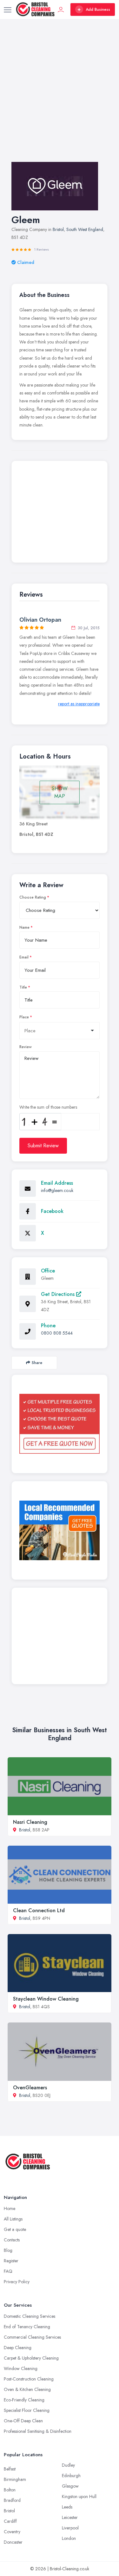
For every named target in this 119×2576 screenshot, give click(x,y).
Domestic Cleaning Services (30, 2316)
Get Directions (59, 1294)
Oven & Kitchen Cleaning (27, 2389)
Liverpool (70, 2528)
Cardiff (10, 2521)
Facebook (52, 1211)
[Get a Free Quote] (60, 1424)
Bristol (58, 229)
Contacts (12, 2240)
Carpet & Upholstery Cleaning (31, 2358)
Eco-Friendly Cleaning (24, 2400)
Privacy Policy (17, 2282)
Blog (8, 2250)
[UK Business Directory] (60, 1530)
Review (26, 1047)
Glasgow (70, 2486)
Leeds (67, 2507)
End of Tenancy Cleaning (27, 2327)
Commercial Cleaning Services (32, 2337)
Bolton (10, 2490)
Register (11, 2261)
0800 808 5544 (57, 1333)
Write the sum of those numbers (48, 1107)
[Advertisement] (60, 97)
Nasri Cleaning (30, 1822)
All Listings (13, 2219)
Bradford (12, 2500)
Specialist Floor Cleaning (27, 2410)
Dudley (68, 2465)
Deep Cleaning (18, 2348)
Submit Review (43, 1146)
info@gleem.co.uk (57, 1190)
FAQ (8, 2271)
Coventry (12, 2532)
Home (10, 2208)
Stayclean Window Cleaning (46, 1999)
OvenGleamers (30, 2088)
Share (37, 1363)
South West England (85, 229)
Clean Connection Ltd (39, 1910)
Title (23, 987)
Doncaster (13, 2542)
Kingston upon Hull (79, 2496)
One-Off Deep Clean (23, 2421)
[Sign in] (61, 10)
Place (24, 1017)
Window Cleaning (21, 2368)
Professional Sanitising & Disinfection (38, 2431)
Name (24, 927)
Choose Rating (33, 897)
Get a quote (15, 2229)
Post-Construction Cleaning (29, 2379)
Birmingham (15, 2479)
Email (24, 957)
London (69, 2538)
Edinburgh (71, 2476)
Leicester (70, 2517)
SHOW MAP (60, 792)
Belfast (10, 2469)
